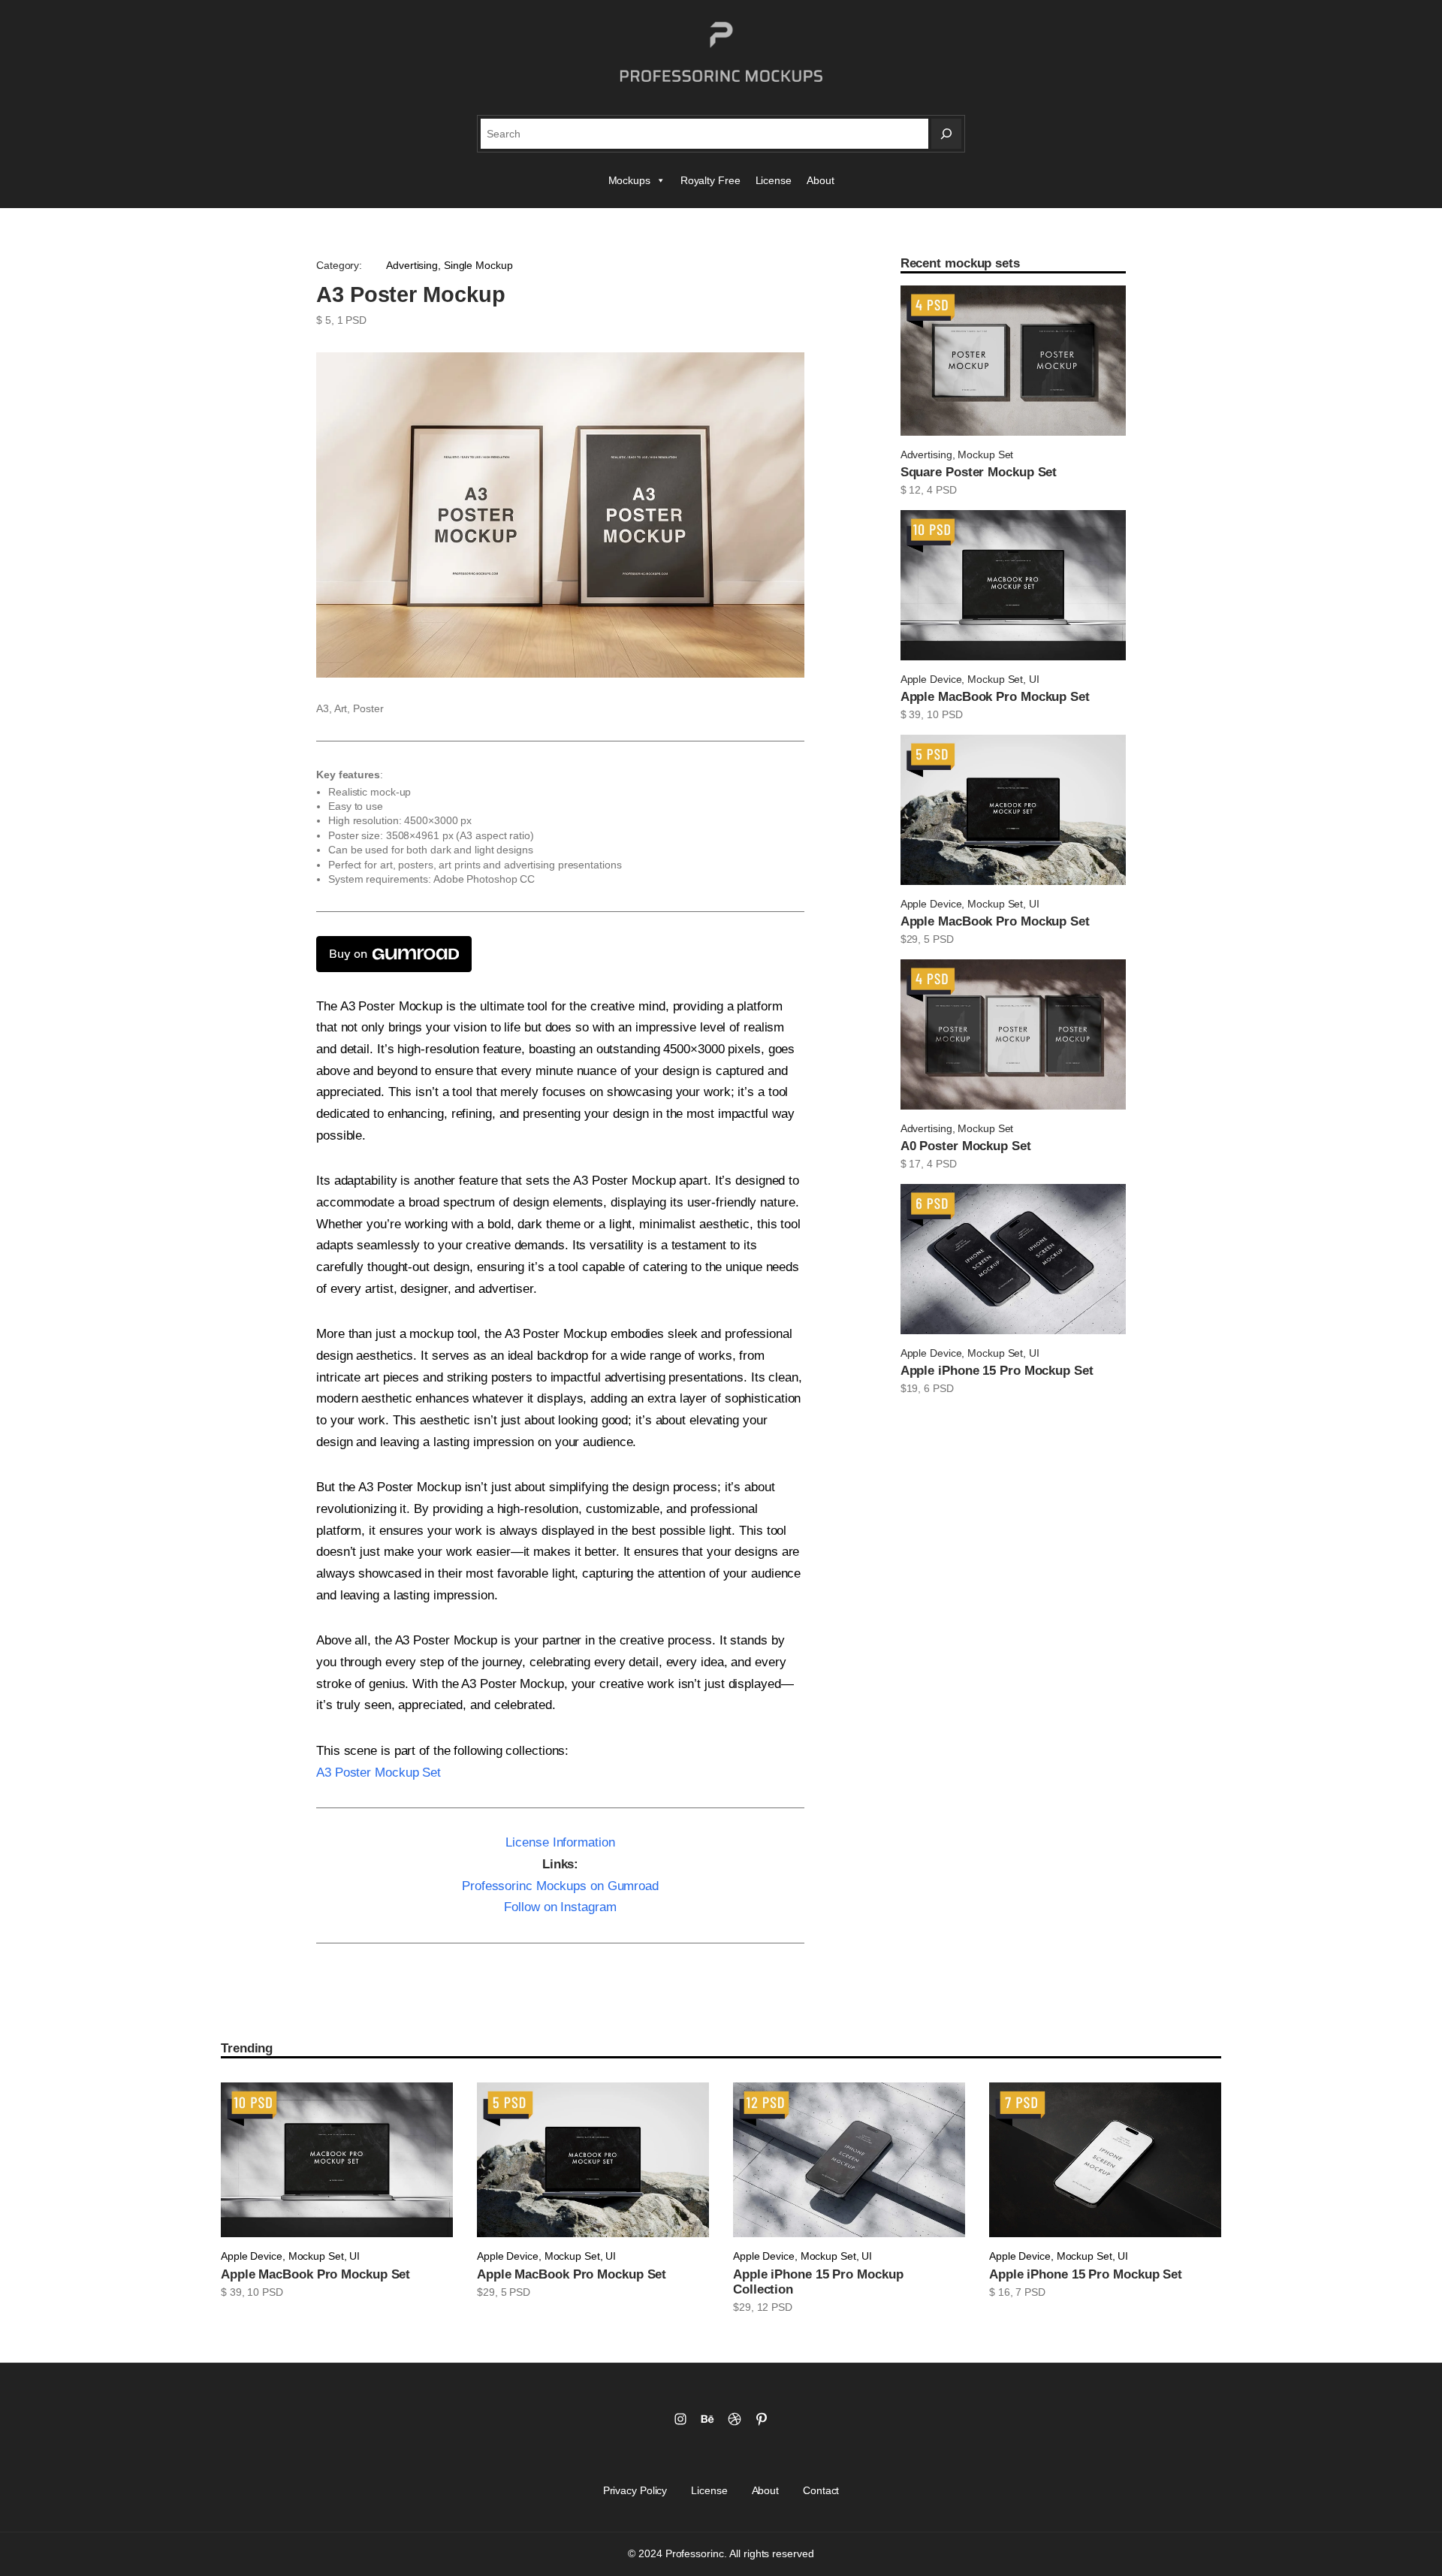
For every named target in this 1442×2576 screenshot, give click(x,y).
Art (341, 708)
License (774, 180)
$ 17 (911, 1164)
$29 (910, 939)
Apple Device (931, 679)
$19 (910, 1388)
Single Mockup (478, 265)
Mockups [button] (629, 180)
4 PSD (942, 490)
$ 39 (911, 714)
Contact (821, 2490)
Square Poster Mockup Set (979, 472)
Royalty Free (710, 180)
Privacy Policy (635, 2490)
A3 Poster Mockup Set (379, 1773)
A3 (323, 708)
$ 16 (1000, 2292)
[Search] (946, 134)
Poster (368, 708)
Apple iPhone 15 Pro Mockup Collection (818, 2282)
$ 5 (324, 320)
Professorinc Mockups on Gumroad (560, 1886)
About (821, 180)
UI (1034, 679)
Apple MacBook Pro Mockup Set (995, 697)
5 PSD (939, 939)
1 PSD (352, 320)
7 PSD (1030, 2292)
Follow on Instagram (560, 1907)
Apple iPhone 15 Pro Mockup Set (997, 1371)
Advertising (412, 265)
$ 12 (911, 490)
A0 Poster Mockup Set (966, 1146)
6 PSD (939, 1388)
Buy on (348, 954)
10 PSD (944, 714)
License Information (560, 1842)
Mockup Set (985, 454)
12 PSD (775, 2307)
